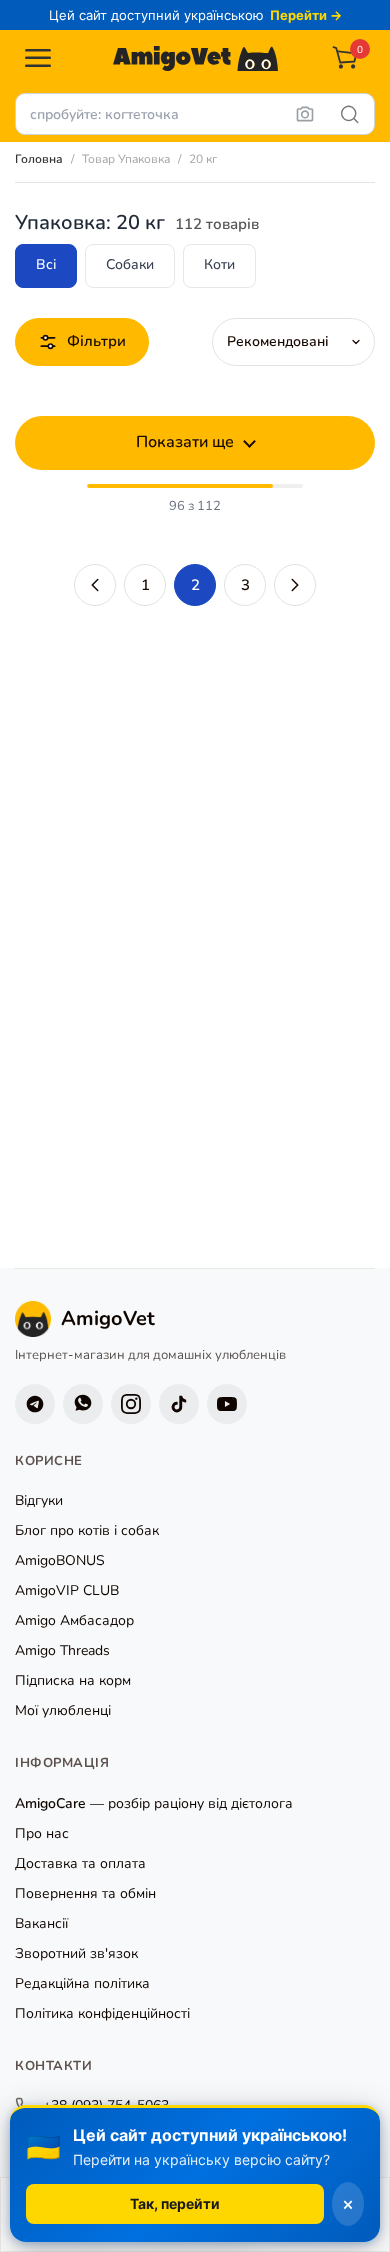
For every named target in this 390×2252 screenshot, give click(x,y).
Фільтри (96, 341)
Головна (39, 159)
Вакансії (41, 1923)
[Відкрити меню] (38, 58)
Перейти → (306, 15)
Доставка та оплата (80, 1863)
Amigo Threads (62, 1650)
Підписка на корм (73, 1680)
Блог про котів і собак (87, 1530)
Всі (46, 264)
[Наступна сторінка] (295, 585)
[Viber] (83, 1404)
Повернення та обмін (85, 1893)
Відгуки (39, 1500)
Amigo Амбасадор (74, 1620)
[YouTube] (227, 1404)
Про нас (42, 1833)
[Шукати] (350, 114)
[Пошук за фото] (305, 114)
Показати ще (185, 442)
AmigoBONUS (60, 1560)
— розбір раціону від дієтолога (154, 1803)
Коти (219, 264)
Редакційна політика (82, 1983)
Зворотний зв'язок (76, 1953)
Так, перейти (175, 2203)
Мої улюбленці (63, 1710)
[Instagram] (131, 1404)
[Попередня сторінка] (95, 585)
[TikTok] (179, 1404)
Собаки (130, 264)
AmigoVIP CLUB (67, 1590)
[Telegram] (35, 1404)
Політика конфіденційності (102, 2013)
